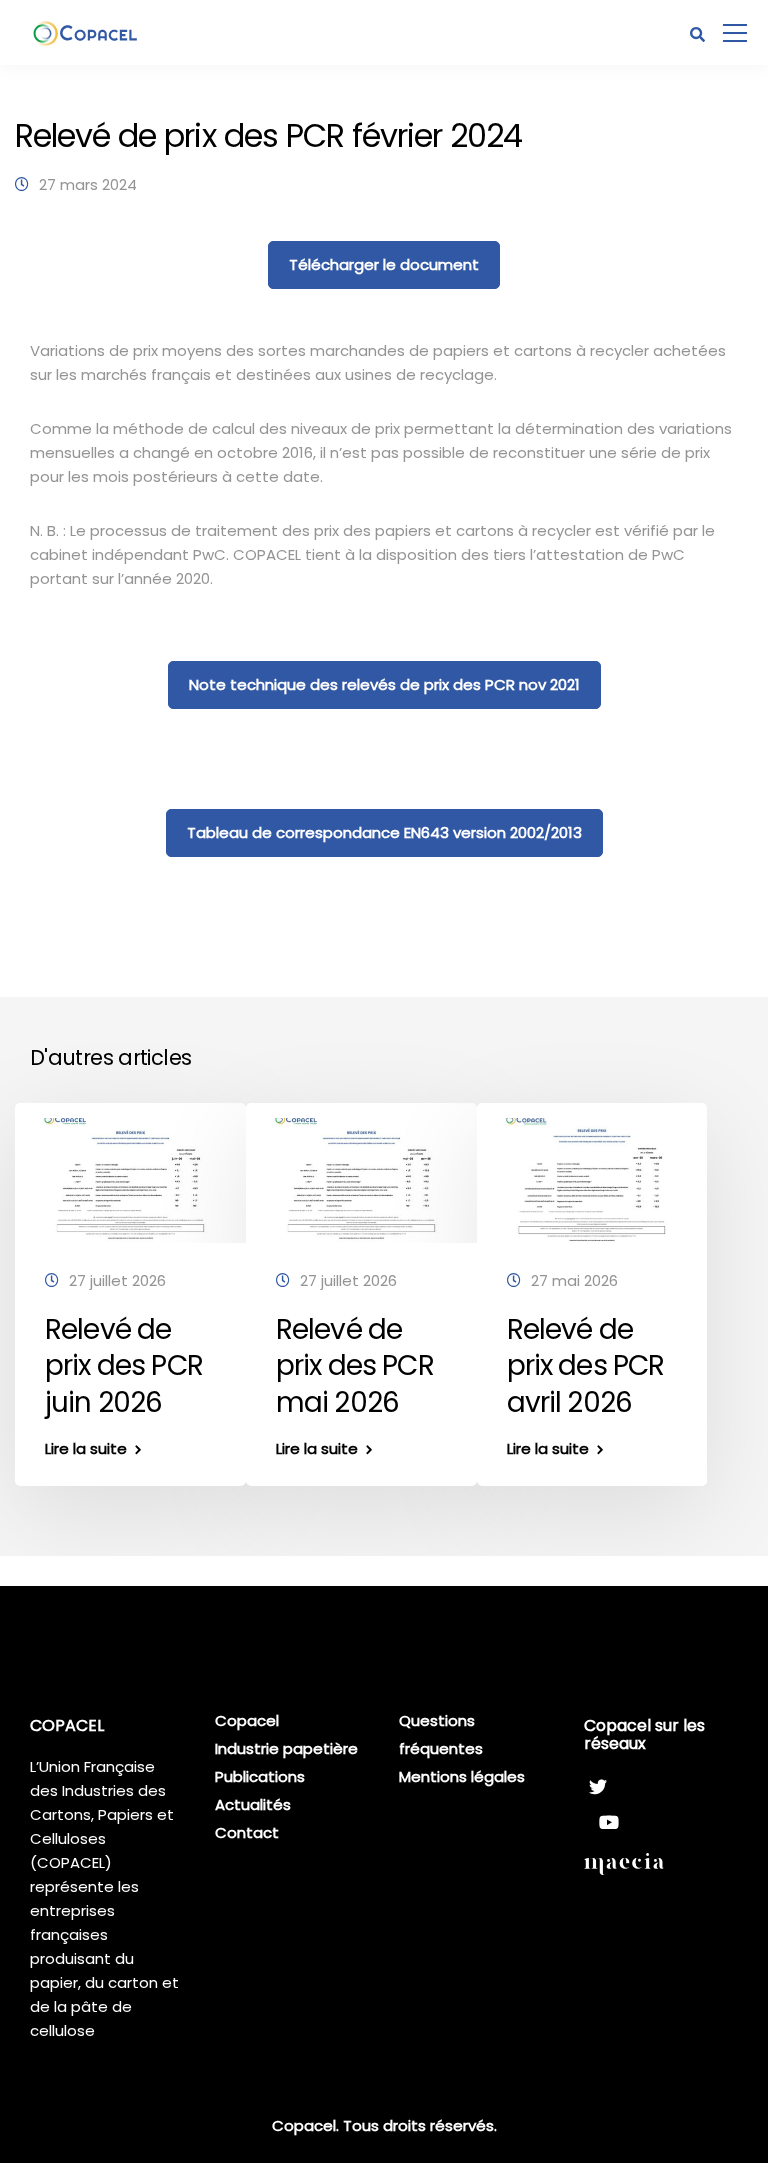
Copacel (247, 1720)
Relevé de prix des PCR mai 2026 (355, 1366)
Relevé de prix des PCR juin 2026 (124, 1366)
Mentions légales (462, 1776)
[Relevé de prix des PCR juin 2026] (130, 1178)
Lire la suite (86, 1448)
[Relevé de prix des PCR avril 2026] (592, 1178)
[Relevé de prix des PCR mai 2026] (361, 1178)
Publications (260, 1776)
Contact (247, 1832)
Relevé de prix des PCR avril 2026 (586, 1366)
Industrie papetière (286, 1748)
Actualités (253, 1804)
